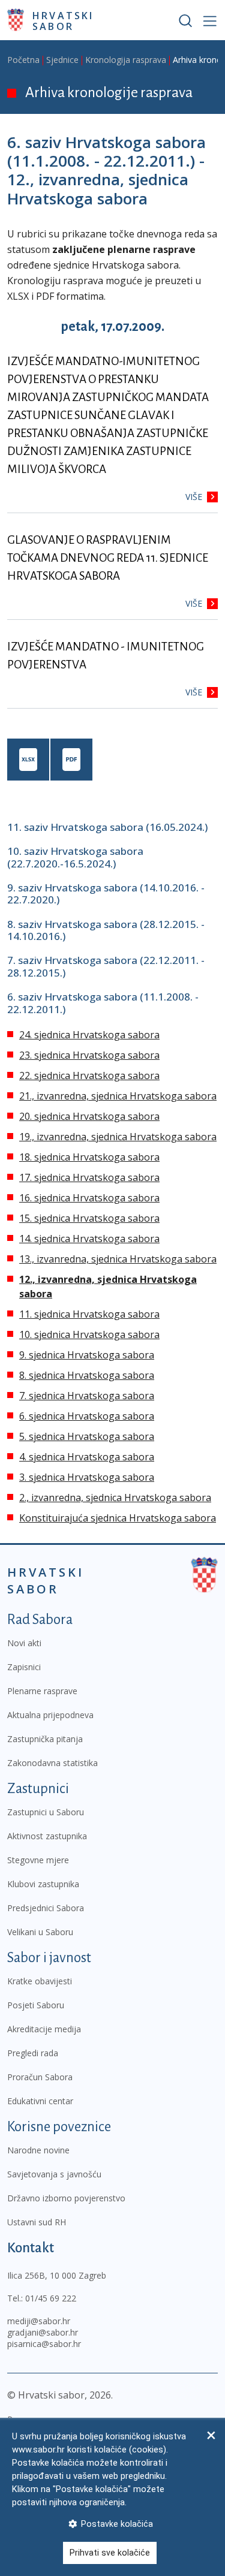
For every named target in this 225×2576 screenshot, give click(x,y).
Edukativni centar (40, 2101)
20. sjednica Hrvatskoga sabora (89, 1116)
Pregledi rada (33, 2053)
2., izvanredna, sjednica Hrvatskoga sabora (115, 1498)
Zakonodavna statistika (52, 1763)
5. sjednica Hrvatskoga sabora (87, 1436)
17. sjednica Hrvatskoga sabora (89, 1177)
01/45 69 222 (51, 2298)
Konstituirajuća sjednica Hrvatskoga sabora (118, 1518)
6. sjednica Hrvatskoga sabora (87, 1416)
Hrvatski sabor (63, 20)
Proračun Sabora (40, 2077)
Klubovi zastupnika (43, 1884)
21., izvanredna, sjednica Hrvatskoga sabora (118, 1096)
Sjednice (62, 60)
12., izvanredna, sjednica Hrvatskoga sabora (108, 1287)
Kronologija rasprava (126, 60)
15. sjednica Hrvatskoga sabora (89, 1218)
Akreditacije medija (44, 2029)
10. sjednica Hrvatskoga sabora (89, 1334)
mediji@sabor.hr (39, 2321)
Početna (23, 60)
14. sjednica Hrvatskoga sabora (89, 1239)
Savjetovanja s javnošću (54, 2174)
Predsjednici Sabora (46, 1908)
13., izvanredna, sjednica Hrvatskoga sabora (118, 1259)
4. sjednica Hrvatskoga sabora (87, 1457)
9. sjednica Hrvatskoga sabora (87, 1355)
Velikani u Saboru (40, 1932)
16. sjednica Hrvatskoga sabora (89, 1198)
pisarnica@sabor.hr (44, 2344)
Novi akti (24, 1643)
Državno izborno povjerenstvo (66, 2198)
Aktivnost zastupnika (47, 1836)
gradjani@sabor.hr (43, 2332)
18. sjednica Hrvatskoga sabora (89, 1157)
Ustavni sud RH (37, 2222)
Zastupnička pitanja (45, 1739)
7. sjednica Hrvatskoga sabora (87, 1396)
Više (194, 497)
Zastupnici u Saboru (46, 1812)
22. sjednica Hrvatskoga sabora (89, 1075)
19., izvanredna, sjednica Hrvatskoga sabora (118, 1137)
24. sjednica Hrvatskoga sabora (89, 1035)
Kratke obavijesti (40, 1981)
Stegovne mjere (38, 1860)
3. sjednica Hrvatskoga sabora (87, 1477)
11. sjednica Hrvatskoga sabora (89, 1314)
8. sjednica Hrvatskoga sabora (87, 1375)
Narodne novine (38, 2150)
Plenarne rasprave (42, 1691)
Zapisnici (24, 1667)
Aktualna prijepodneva (50, 1715)
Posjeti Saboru (36, 2005)
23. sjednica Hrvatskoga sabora (89, 1055)
